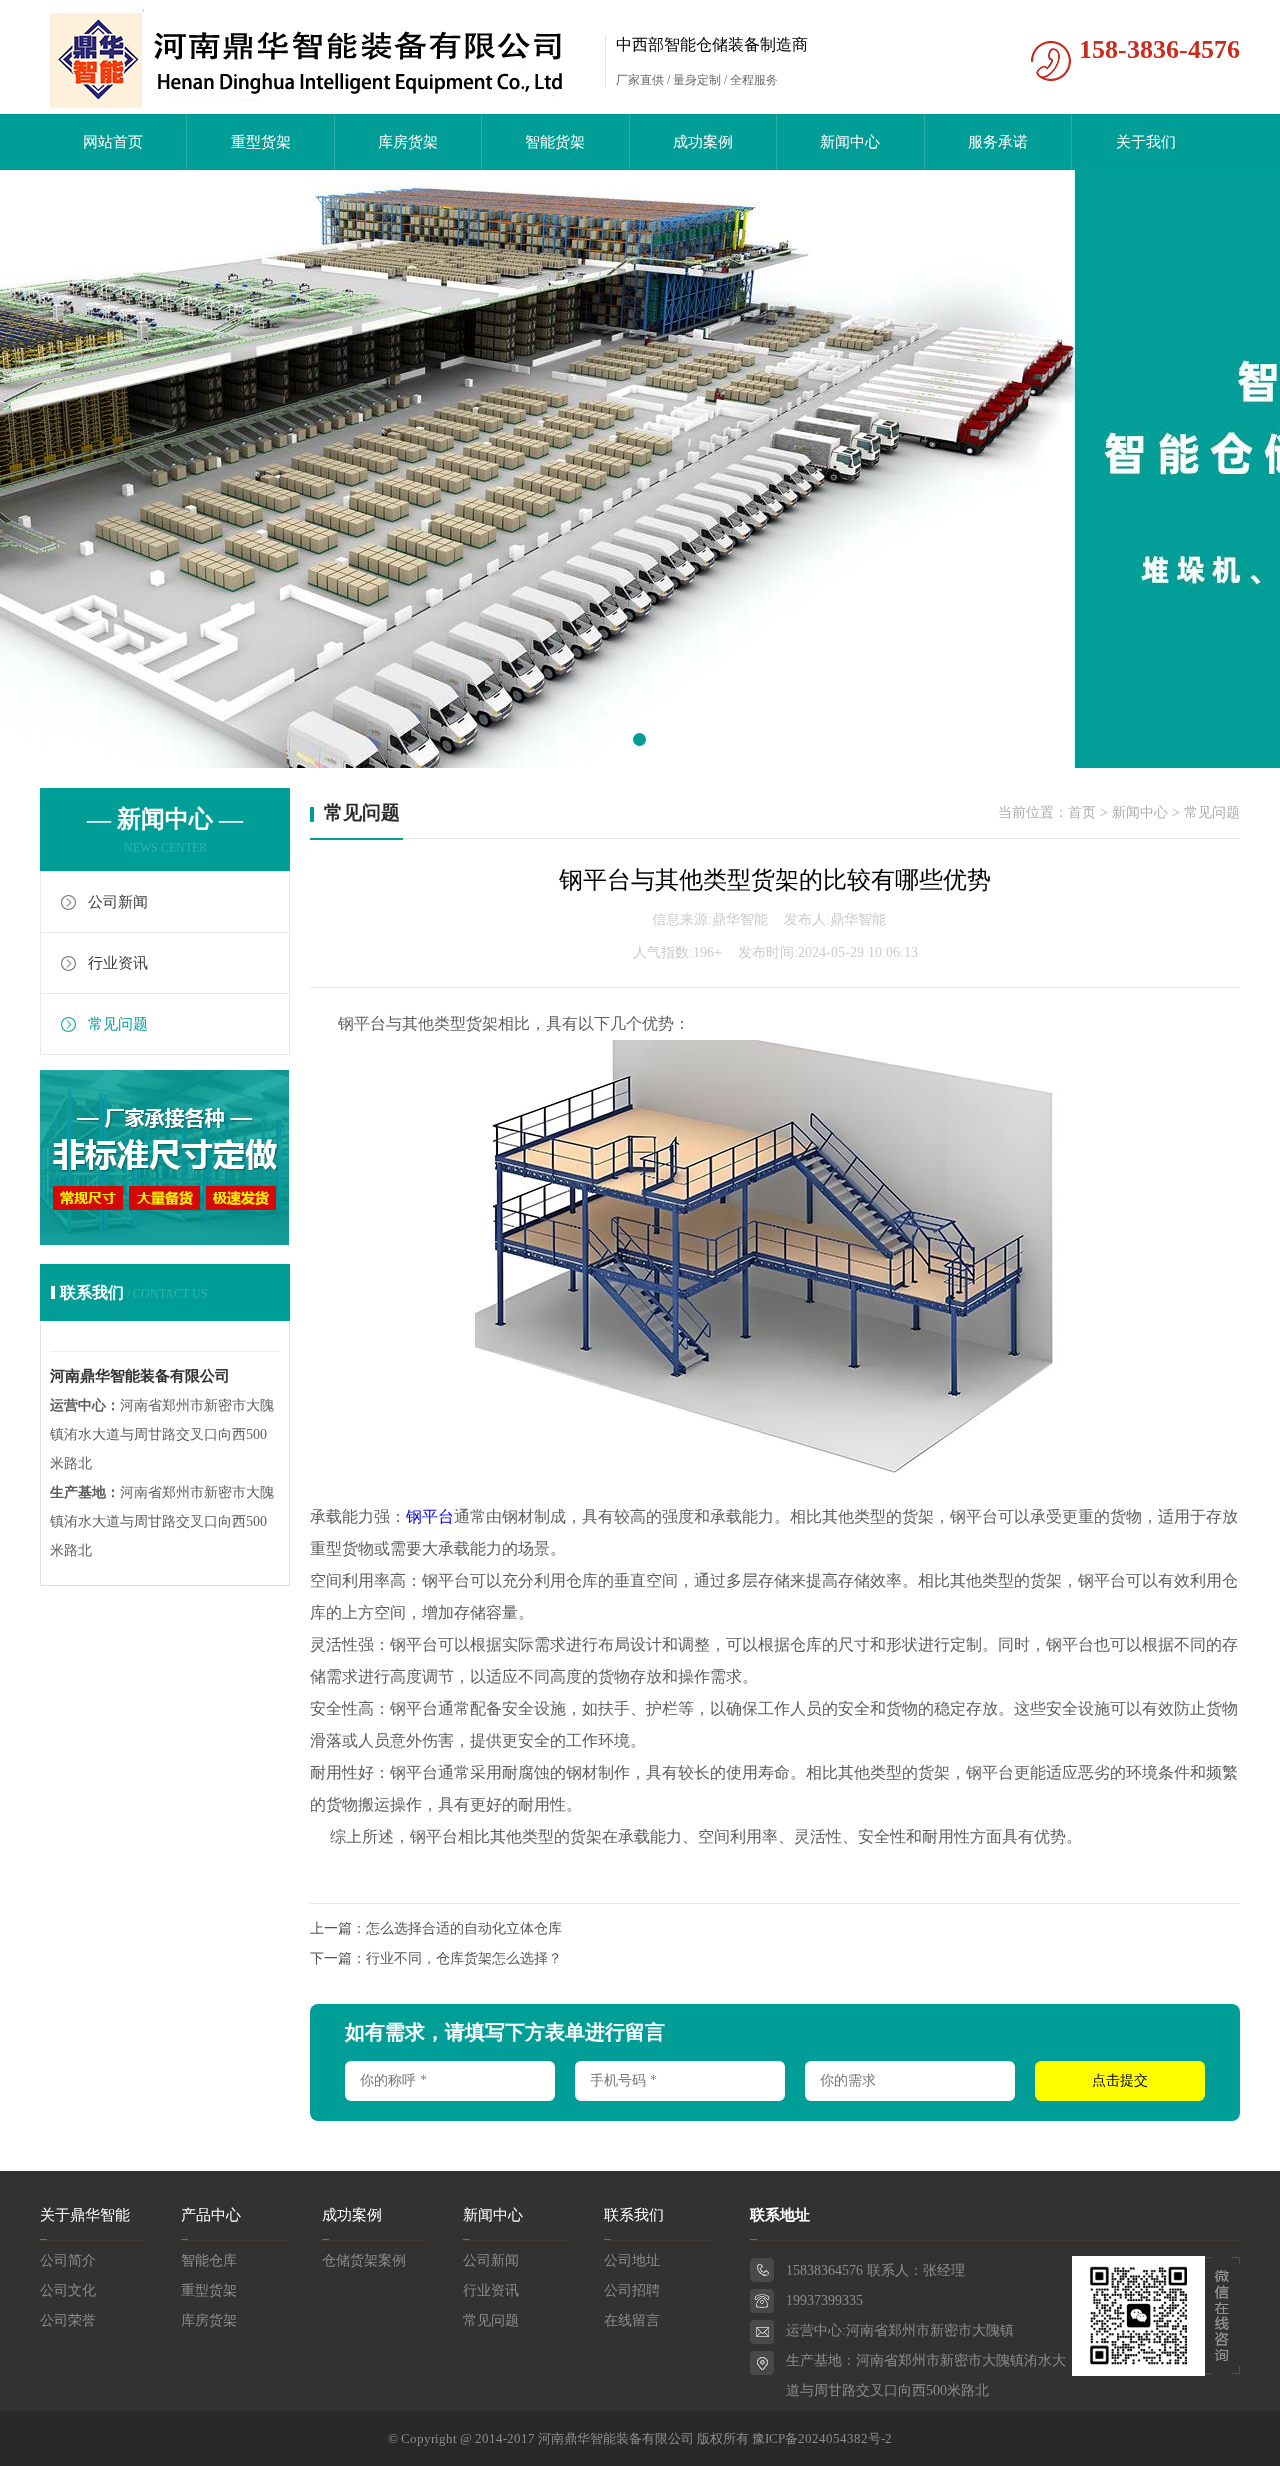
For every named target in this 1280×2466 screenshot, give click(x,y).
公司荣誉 (68, 2320)
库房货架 (408, 142)
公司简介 (68, 2260)
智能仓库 (209, 2260)
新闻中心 (850, 142)
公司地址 (632, 2260)
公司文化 (68, 2290)
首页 (1082, 812)
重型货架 (261, 142)
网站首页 (113, 142)
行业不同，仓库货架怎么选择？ (464, 1958)
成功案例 (703, 142)
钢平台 (430, 1516)
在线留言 (632, 2320)
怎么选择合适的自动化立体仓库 (464, 1928)
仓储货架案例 (364, 2260)
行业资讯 (118, 963)
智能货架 (555, 142)
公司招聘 (632, 2290)
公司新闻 (118, 902)
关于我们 (1146, 142)
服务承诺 (998, 142)
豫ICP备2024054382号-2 (822, 2438)
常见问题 (118, 1024)
